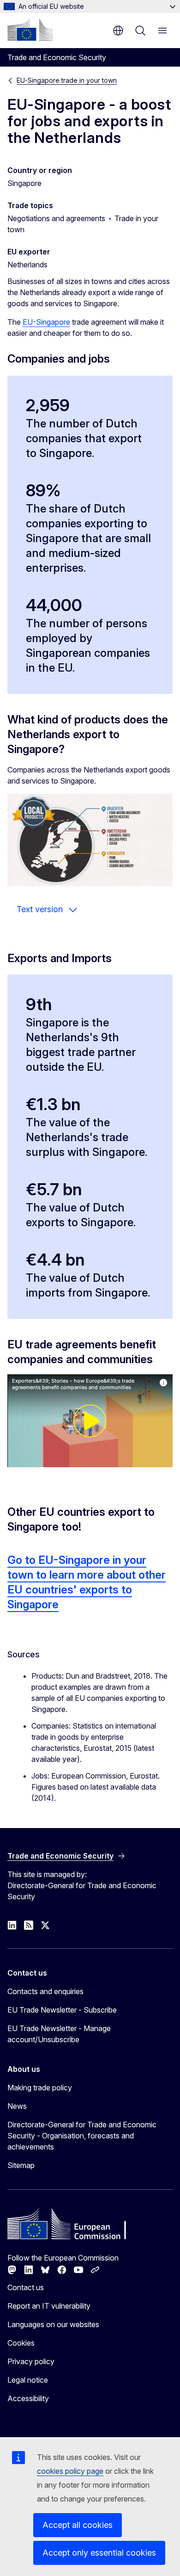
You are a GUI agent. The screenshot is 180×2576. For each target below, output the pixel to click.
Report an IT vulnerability (49, 2306)
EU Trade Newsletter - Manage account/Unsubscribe (59, 2034)
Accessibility (28, 2398)
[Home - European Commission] (30, 30)
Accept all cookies (78, 2525)
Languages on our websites (53, 2324)
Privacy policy (31, 2361)
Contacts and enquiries (45, 1991)
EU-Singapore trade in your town (67, 80)
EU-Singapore (46, 322)
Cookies (21, 2343)
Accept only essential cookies (99, 2553)
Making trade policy (40, 2088)
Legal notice (28, 2380)
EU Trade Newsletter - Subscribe (62, 2010)
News (17, 2106)
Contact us (26, 2287)
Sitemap (21, 2165)
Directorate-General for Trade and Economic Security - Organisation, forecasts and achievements (82, 2136)
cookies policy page (70, 2471)
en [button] (118, 31)
